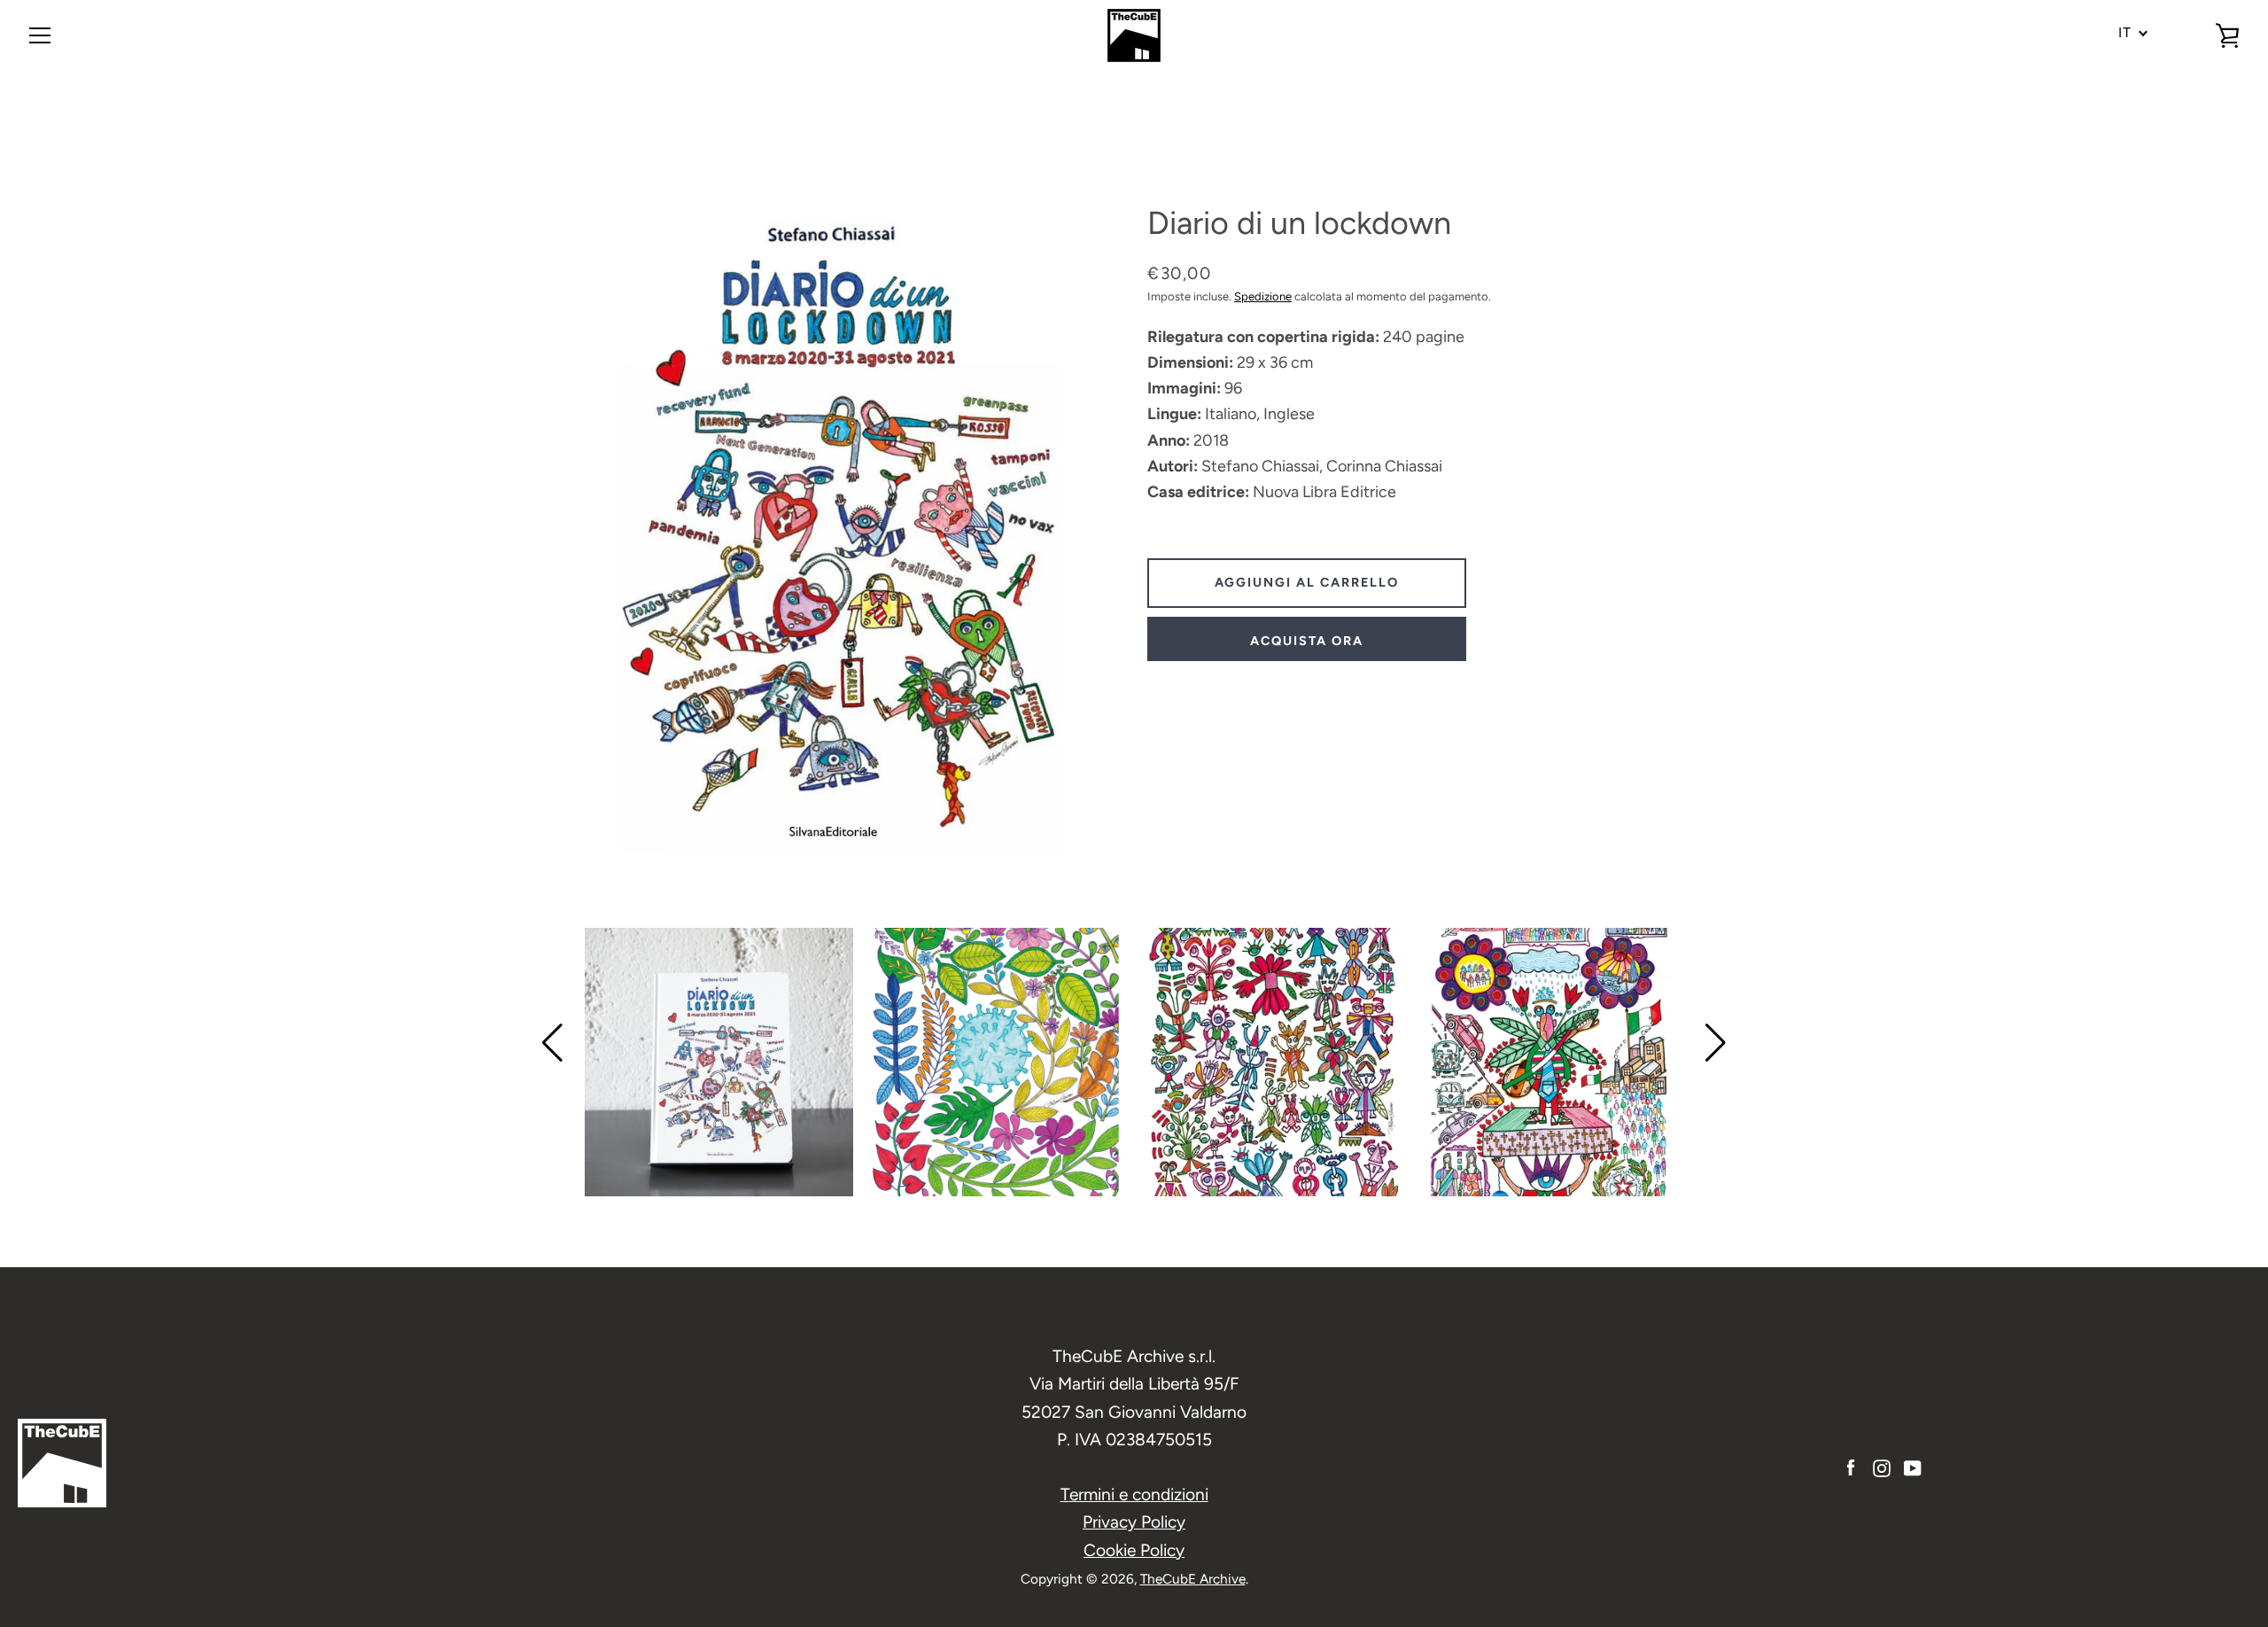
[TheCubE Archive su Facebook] (1851, 1467)
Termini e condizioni (1134, 1495)
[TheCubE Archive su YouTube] (1913, 1467)
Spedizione (1263, 296)
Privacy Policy (1134, 1522)
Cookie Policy (1134, 1550)
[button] (552, 1043)
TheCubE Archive (1193, 1579)
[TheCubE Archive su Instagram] (1882, 1467)
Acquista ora (1307, 641)
